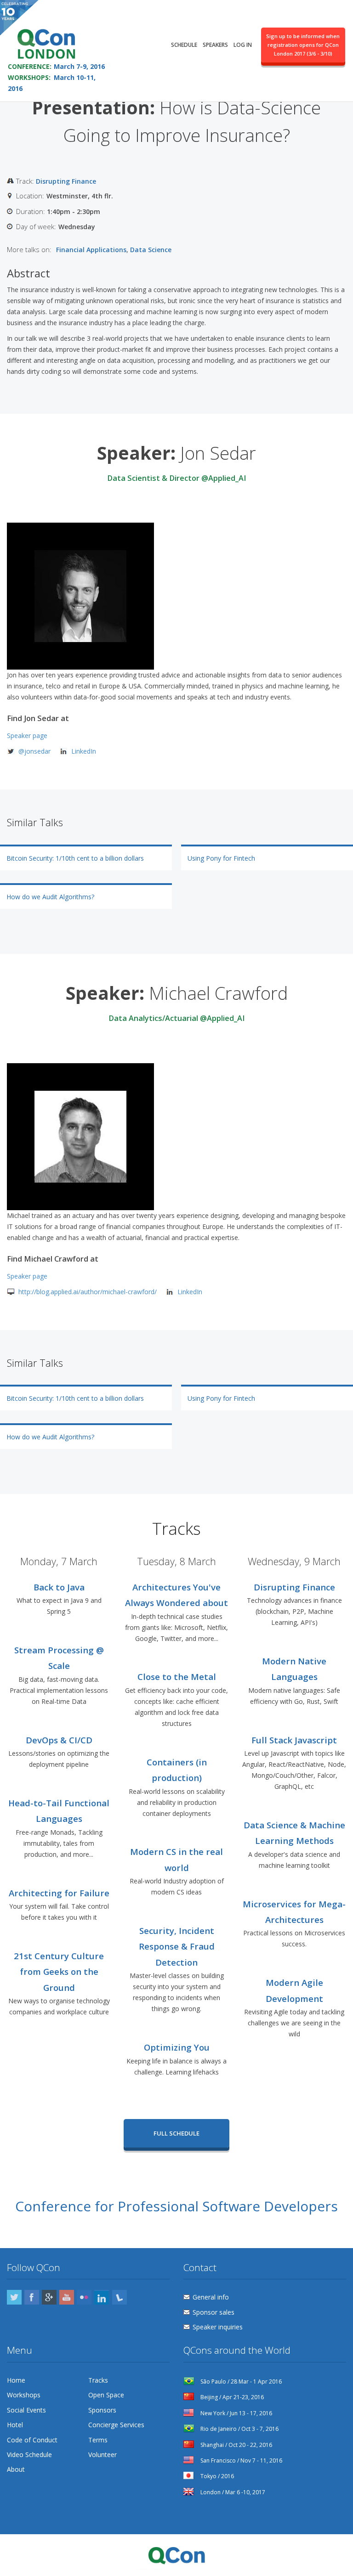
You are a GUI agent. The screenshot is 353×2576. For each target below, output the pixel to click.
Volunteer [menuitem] (102, 2455)
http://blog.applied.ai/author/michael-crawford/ (88, 1292)
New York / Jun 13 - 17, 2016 (236, 2413)
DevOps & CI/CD (59, 1740)
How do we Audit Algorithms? (50, 897)
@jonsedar (34, 751)
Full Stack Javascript (294, 1740)
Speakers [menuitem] (215, 45)
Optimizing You (177, 2047)
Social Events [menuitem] (26, 2410)
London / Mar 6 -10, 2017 (232, 2492)
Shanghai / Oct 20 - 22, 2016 (236, 2445)
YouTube (67, 2297)
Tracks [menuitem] (98, 2380)
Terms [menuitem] (98, 2440)
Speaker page (27, 736)
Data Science (151, 250)
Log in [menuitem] (243, 45)
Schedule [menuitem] (184, 45)
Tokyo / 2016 (216, 2476)
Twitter (14, 2297)
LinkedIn (84, 751)
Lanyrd (120, 2297)
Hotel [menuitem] (15, 2425)
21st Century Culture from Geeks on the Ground (59, 1972)
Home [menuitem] (16, 2380)
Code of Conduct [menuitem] (32, 2440)
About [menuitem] (16, 2469)
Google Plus (49, 2297)
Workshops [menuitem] (24, 2395)
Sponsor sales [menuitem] (214, 2312)
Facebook (32, 2297)
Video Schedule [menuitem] (29, 2455)
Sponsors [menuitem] (102, 2410)
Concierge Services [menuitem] (116, 2425)
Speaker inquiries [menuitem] (218, 2327)
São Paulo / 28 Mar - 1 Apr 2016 (240, 2382)
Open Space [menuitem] (106, 2395)
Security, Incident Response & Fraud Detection (177, 1946)
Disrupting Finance (66, 181)
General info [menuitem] (211, 2297)
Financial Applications (91, 250)
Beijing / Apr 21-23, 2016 (231, 2397)
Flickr (84, 2297)
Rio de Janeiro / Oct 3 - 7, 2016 (239, 2429)
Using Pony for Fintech (221, 858)
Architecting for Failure (59, 1893)
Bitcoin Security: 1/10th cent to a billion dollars (75, 858)
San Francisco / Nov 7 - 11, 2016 (241, 2460)
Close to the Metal (177, 1677)
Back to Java (59, 1587)
